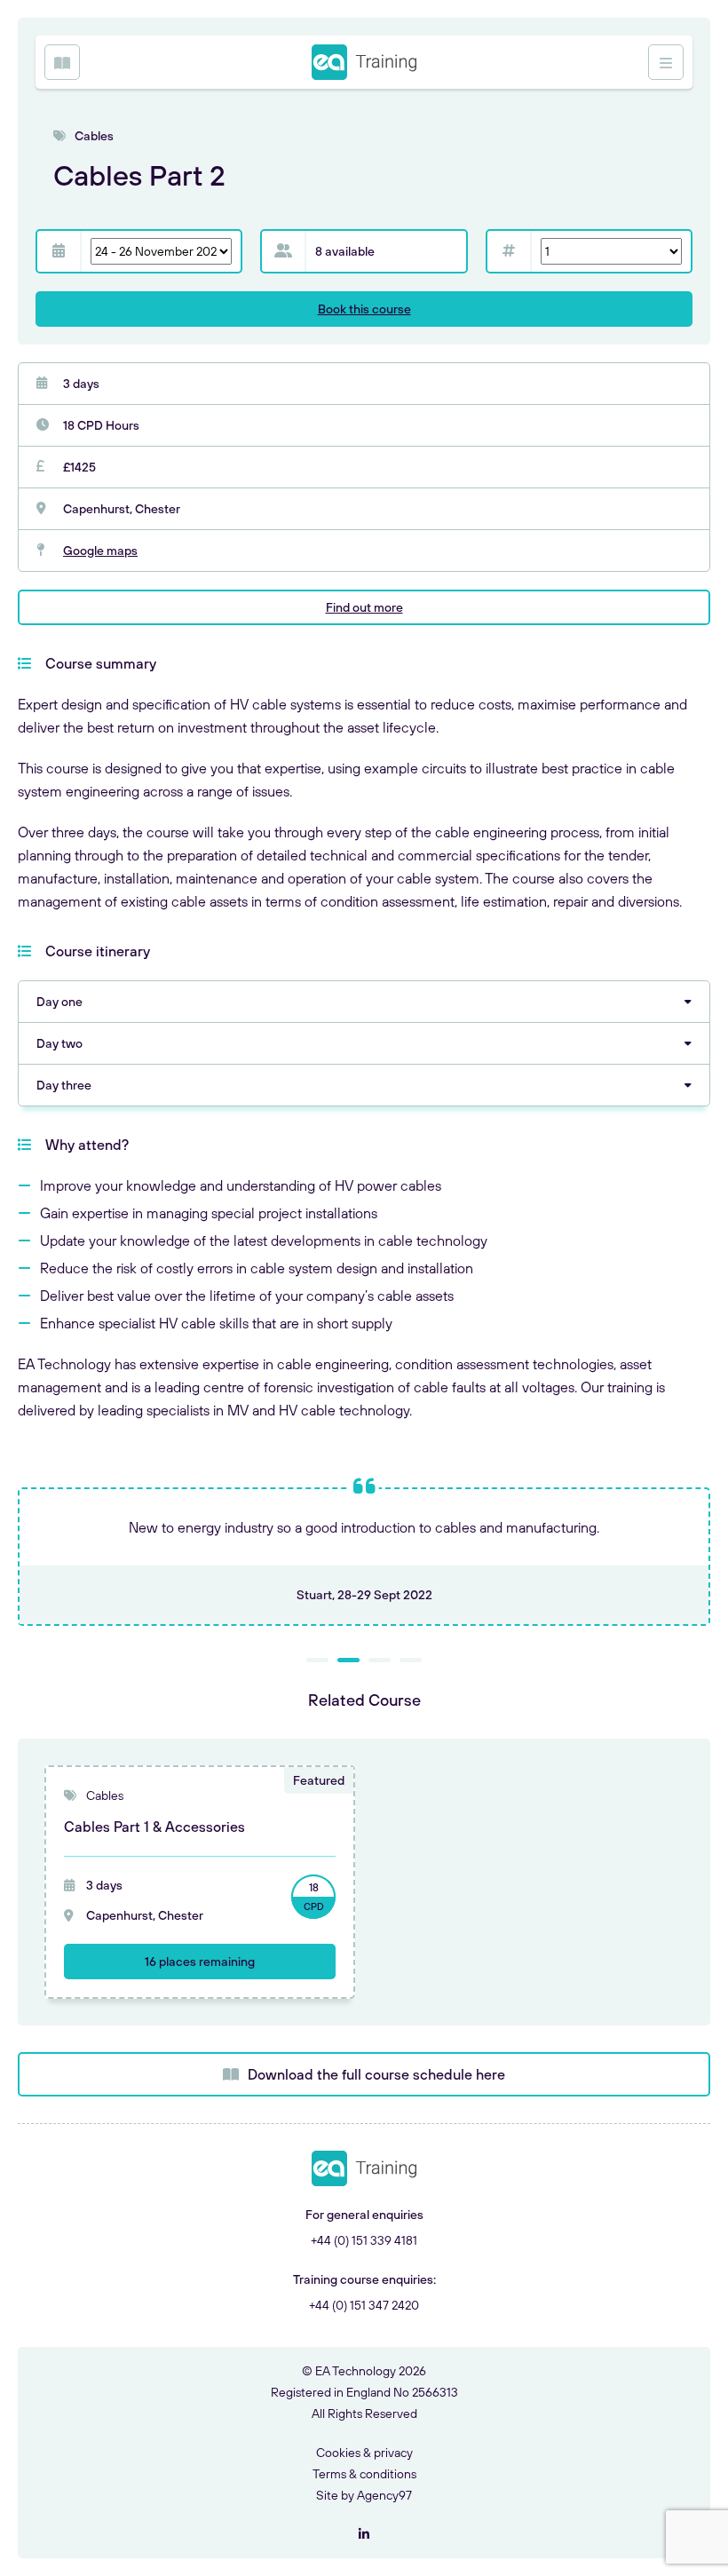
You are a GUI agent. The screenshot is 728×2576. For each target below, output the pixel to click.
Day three (64, 1085)
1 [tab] (317, 1660)
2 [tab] (348, 1660)
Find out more (364, 607)
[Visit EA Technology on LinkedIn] (364, 2534)
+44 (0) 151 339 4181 (364, 2240)
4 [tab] (411, 1660)
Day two (59, 1043)
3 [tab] (380, 1660)
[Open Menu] (62, 62)
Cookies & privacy (364, 2453)
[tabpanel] (364, 1557)
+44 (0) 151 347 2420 (364, 2305)
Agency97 (384, 2495)
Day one (59, 1002)
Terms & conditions (364, 2474)
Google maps (100, 551)
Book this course (364, 309)
